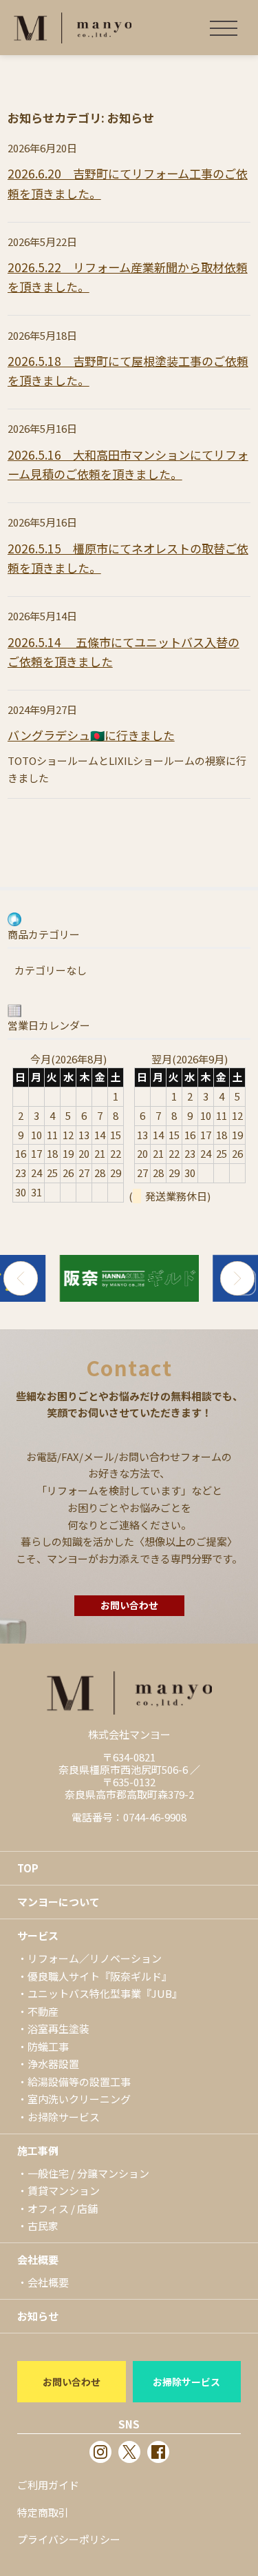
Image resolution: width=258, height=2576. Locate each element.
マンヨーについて (58, 1902)
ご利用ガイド (48, 2485)
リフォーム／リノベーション (95, 1958)
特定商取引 (43, 2512)
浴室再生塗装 (58, 2028)
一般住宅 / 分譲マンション (88, 2173)
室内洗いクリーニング (79, 2099)
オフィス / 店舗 (63, 2208)
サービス (38, 1935)
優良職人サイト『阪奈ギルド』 (100, 1976)
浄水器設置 (53, 2064)
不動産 (43, 2011)
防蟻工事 (48, 2046)
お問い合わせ (129, 1605)
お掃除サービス (64, 2117)
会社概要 (38, 2259)
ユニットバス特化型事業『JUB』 (105, 1993)
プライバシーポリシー (69, 2539)
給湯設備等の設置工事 (79, 2082)
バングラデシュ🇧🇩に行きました (91, 735)
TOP (28, 1868)
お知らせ (38, 2316)
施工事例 (38, 2150)
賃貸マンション (64, 2190)
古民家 (43, 2226)
